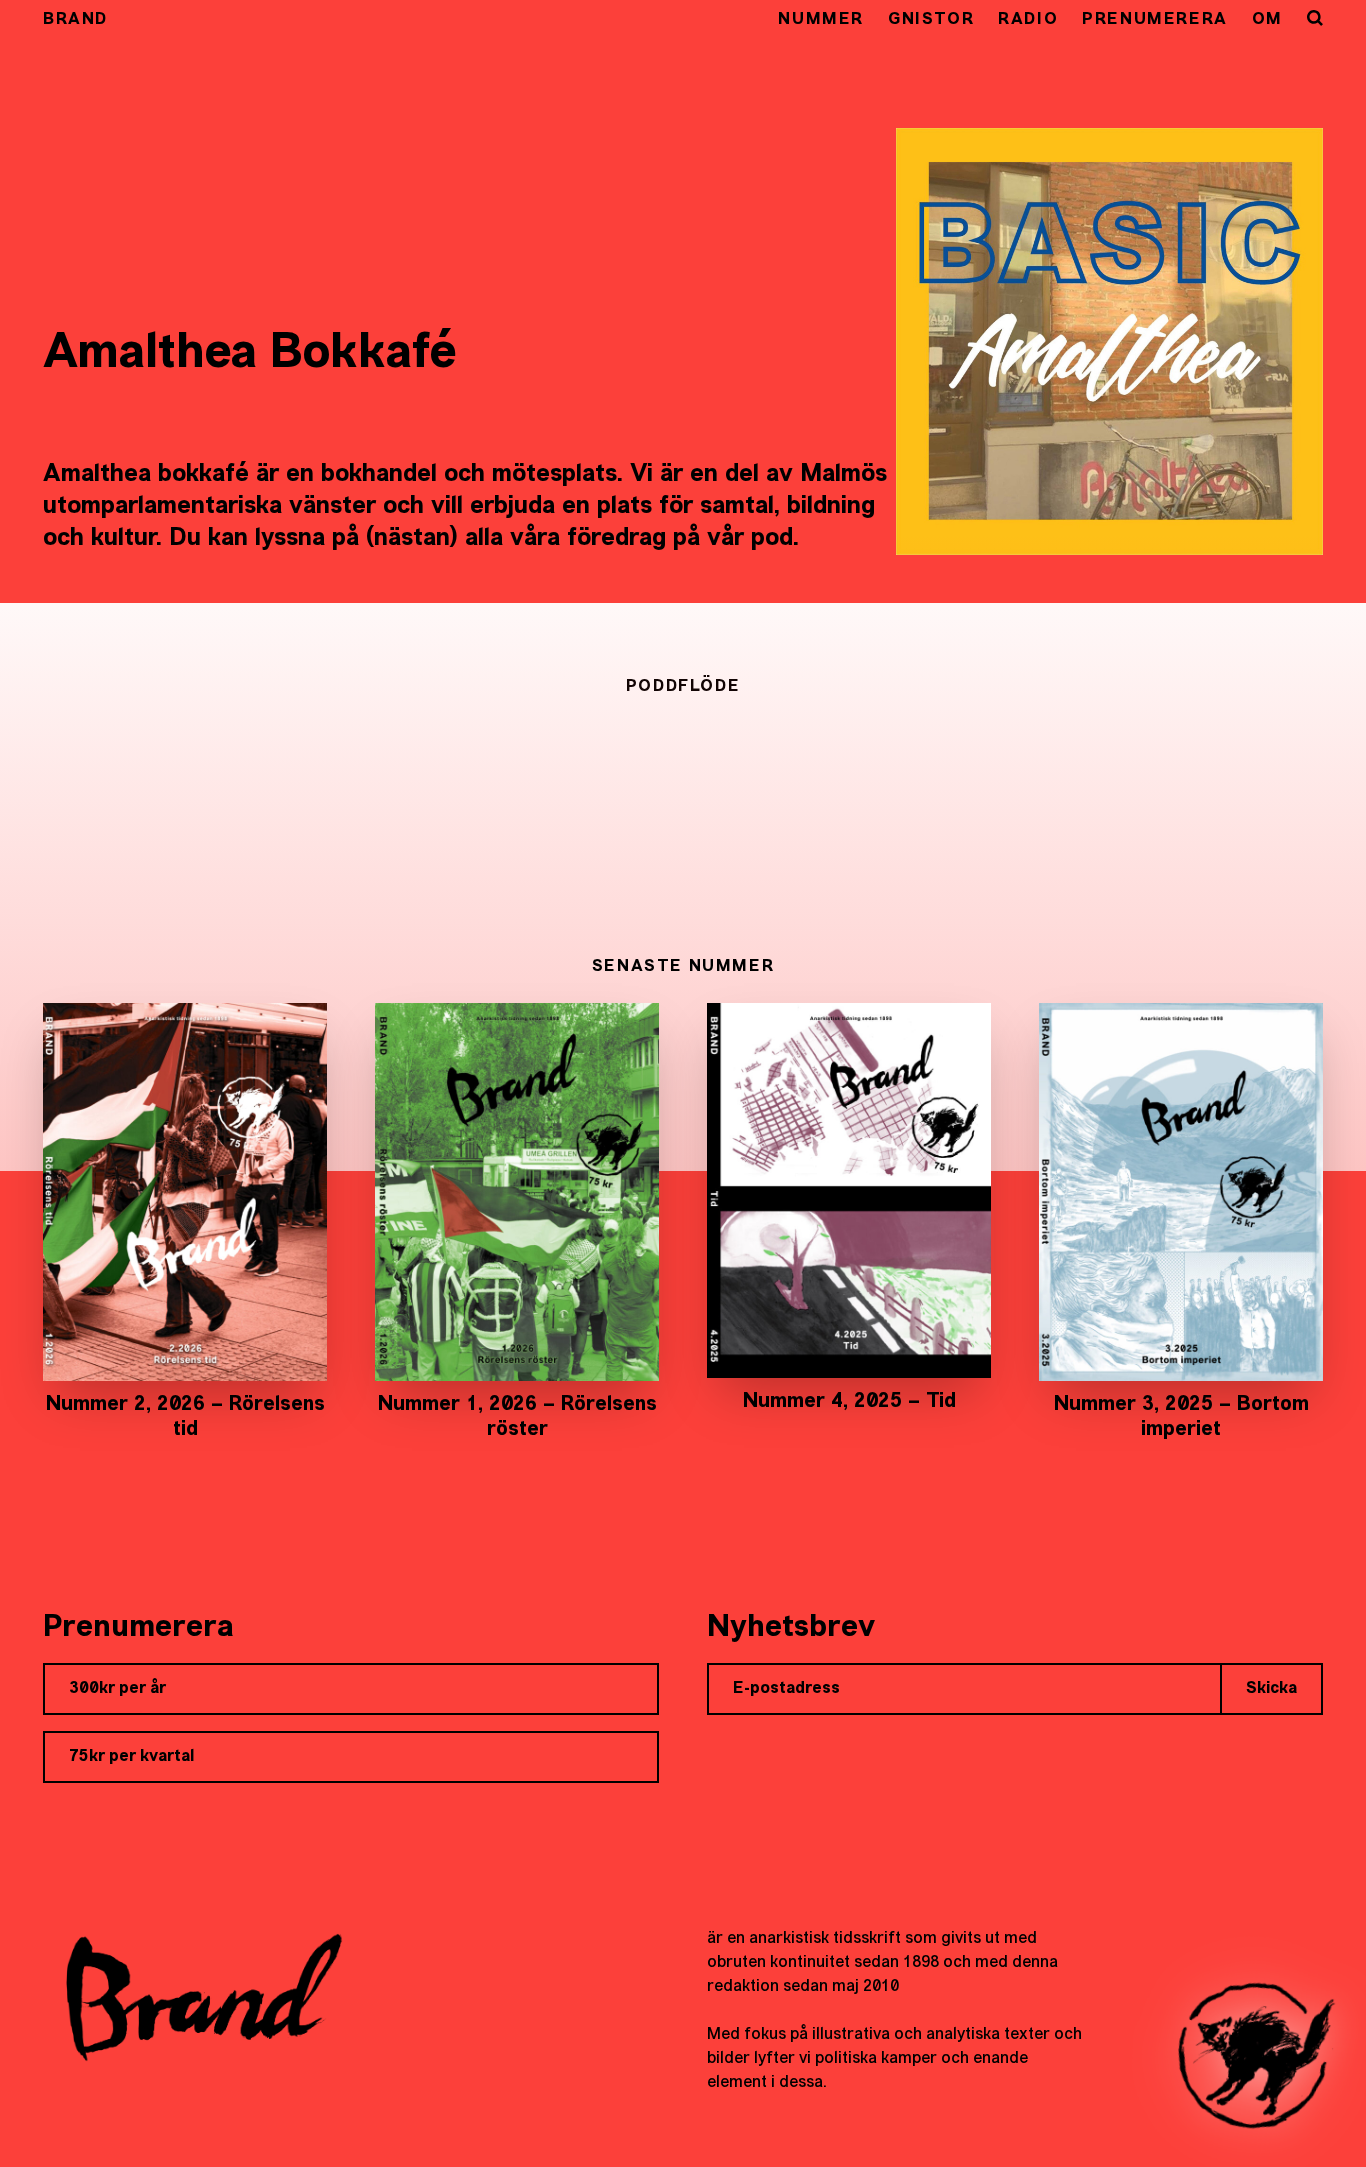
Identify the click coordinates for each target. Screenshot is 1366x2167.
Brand (75, 20)
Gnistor (931, 20)
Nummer (821, 20)
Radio (1028, 20)
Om (1267, 20)
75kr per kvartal (131, 1757)
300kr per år (117, 1689)
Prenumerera (1155, 20)
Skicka (1271, 1689)
